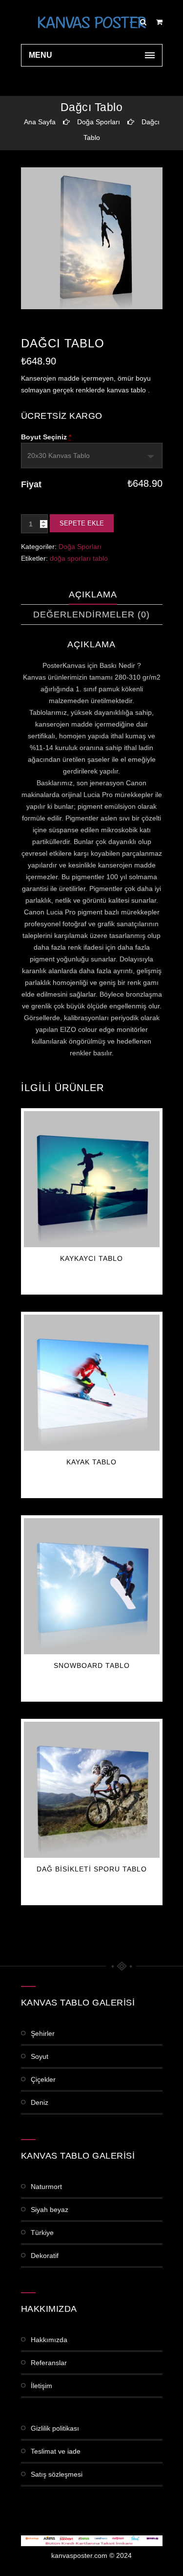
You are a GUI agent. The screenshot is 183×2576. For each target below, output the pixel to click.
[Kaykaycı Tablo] (92, 1179)
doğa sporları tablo (79, 558)
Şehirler (43, 2033)
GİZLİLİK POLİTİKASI (55, 2428)
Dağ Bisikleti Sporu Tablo (92, 1869)
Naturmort (46, 2187)
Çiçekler (43, 2079)
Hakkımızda (49, 2340)
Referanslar (49, 2363)
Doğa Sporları (99, 122)
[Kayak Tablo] (92, 1383)
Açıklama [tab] (93, 594)
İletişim (41, 2386)
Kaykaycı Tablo (91, 1258)
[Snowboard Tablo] (92, 1586)
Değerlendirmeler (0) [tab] (91, 615)
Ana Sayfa (40, 122)
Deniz (40, 2102)
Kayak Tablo (91, 1462)
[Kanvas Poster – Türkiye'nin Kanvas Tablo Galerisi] (92, 22)
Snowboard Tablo (92, 1665)
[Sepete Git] (159, 22)
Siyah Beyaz (50, 2210)
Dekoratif (45, 2256)
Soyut (40, 2056)
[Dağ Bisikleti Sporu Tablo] (92, 1790)
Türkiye (42, 2233)
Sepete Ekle (82, 523)
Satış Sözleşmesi (57, 2474)
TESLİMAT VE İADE (56, 2451)
